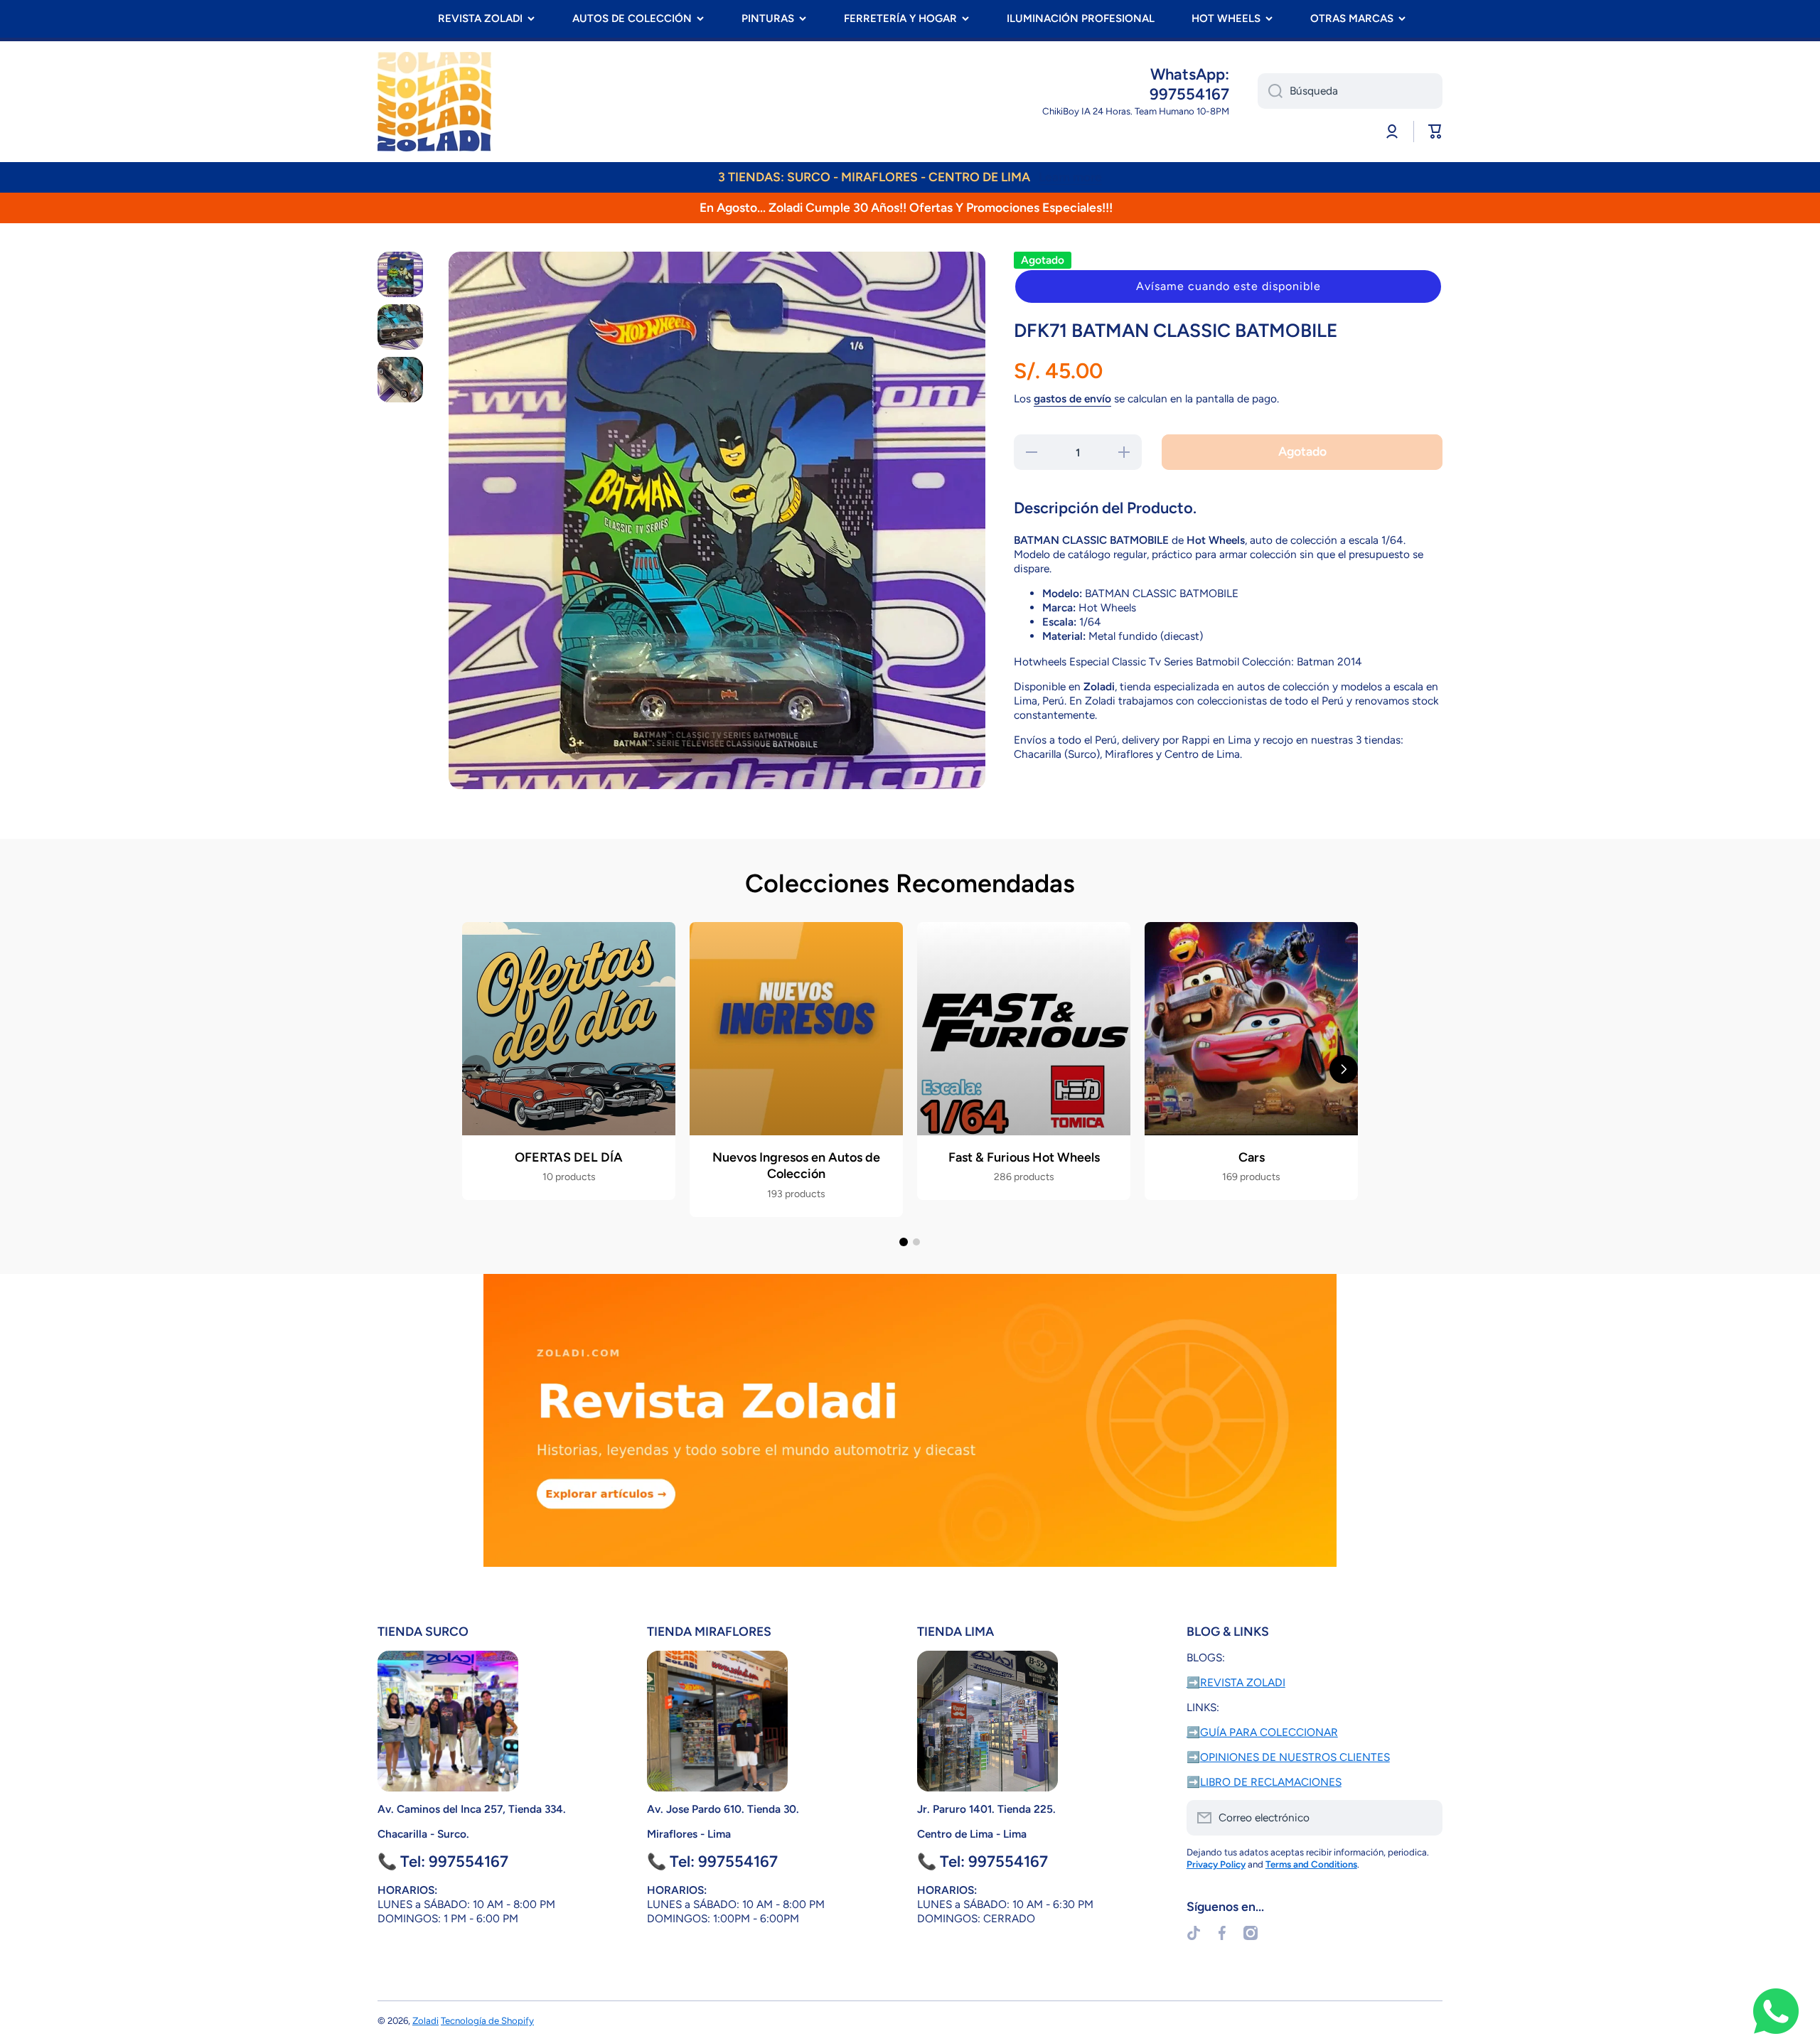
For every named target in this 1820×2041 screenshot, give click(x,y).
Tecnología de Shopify (487, 2020)
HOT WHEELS (1226, 18)
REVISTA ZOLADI (480, 18)
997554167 (1189, 94)
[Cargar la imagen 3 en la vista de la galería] (400, 380)
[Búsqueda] (1270, 91)
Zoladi (425, 2020)
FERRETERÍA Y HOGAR (900, 18)
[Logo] (434, 102)
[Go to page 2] (916, 1242)
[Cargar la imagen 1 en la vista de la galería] (400, 274)
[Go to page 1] (904, 1242)
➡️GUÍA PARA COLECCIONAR (1262, 1732)
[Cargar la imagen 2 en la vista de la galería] (400, 327)
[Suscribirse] (1425, 1818)
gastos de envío (1072, 398)
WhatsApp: (1190, 74)
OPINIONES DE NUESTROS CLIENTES (1295, 1757)
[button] (1228, 286)
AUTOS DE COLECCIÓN (632, 18)
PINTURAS (768, 18)
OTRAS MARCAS (1352, 18)
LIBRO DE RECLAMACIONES (1271, 1782)
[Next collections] (1344, 1069)
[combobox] (1350, 91)
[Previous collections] (476, 1069)
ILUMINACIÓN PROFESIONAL (1081, 18)
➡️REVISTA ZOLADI (1236, 1682)
